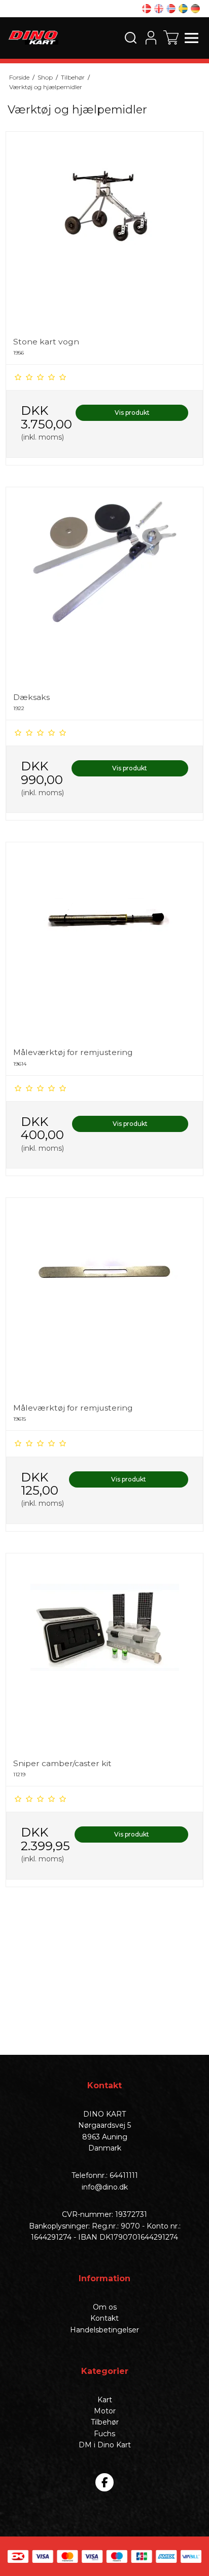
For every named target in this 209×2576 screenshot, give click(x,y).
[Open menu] (191, 37)
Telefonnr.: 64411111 (105, 2175)
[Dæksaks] (104, 586)
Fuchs (104, 2434)
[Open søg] (130, 37)
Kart (105, 2400)
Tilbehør (105, 2422)
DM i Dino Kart (105, 2445)
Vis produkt (132, 413)
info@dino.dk (105, 2187)
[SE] (183, 9)
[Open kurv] (171, 37)
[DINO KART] (33, 37)
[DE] (195, 9)
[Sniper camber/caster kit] (104, 1652)
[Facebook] (104, 2482)
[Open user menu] (151, 37)
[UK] (159, 9)
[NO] (171, 9)
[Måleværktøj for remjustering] (104, 941)
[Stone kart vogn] (104, 230)
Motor (105, 2411)
